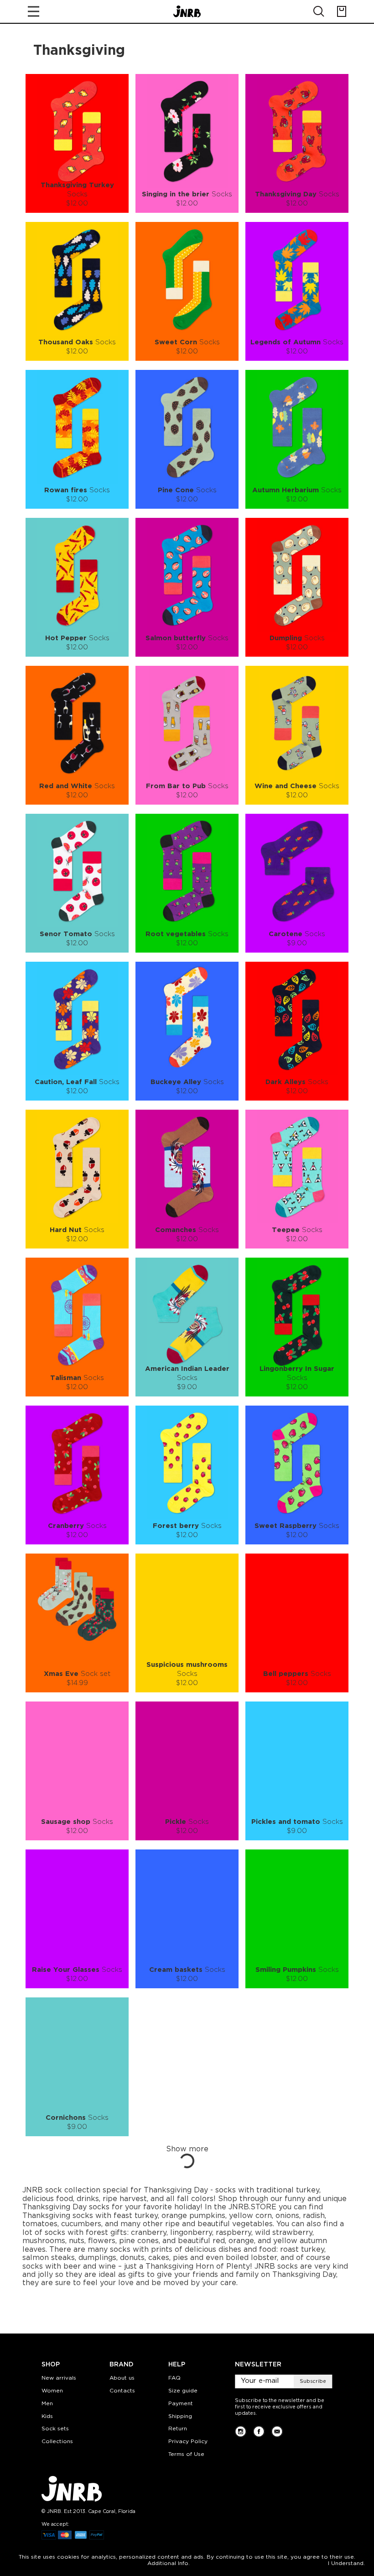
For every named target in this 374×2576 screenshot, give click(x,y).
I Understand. (346, 2563)
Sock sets (55, 2429)
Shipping (180, 2416)
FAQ (174, 2378)
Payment (181, 2404)
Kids (47, 2416)
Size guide (183, 2391)
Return (178, 2429)
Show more (187, 2149)
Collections (57, 2442)
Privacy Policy (188, 2442)
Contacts (122, 2391)
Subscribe (313, 2381)
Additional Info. (169, 2563)
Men (47, 2404)
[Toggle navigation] (34, 11)
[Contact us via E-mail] (277, 2431)
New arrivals (59, 2378)
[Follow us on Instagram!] (241, 2431)
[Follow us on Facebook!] (259, 2431)
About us (122, 2378)
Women (52, 2391)
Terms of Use (186, 2454)
